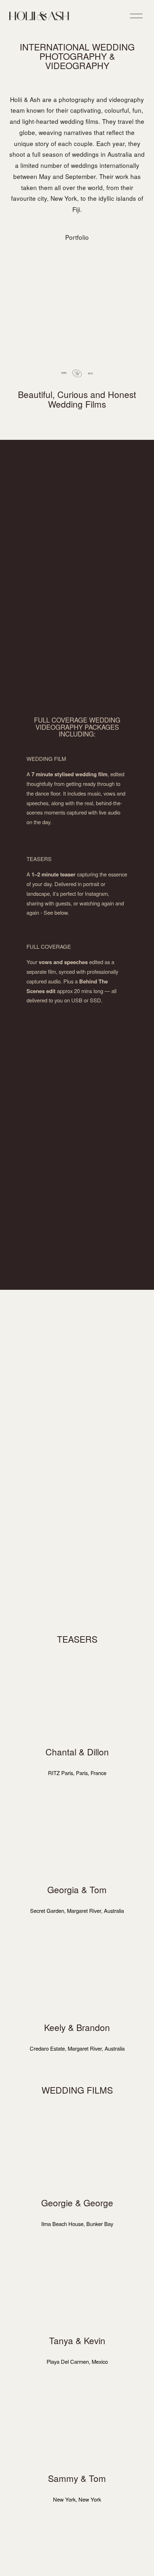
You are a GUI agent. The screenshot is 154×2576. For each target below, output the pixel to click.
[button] (77, 1698)
